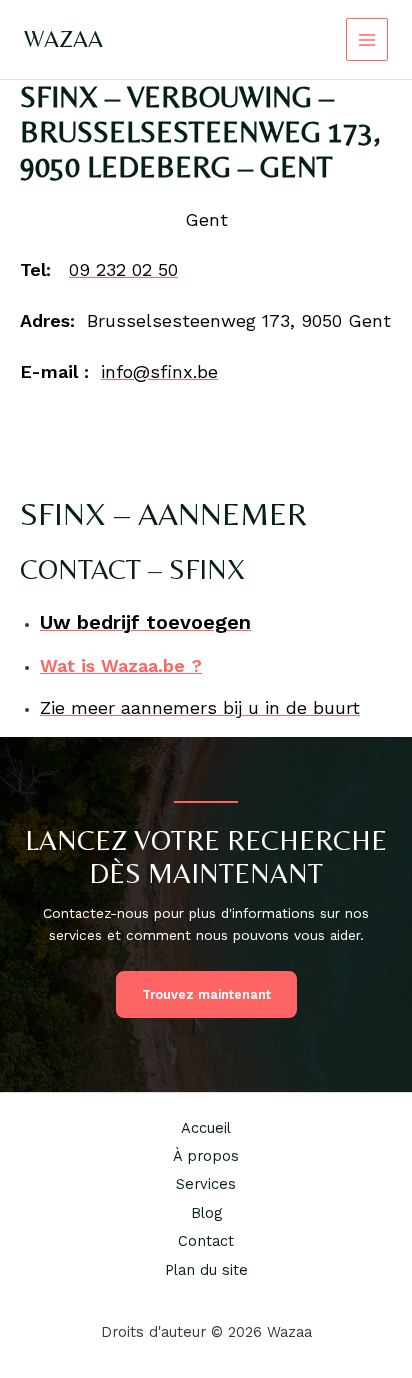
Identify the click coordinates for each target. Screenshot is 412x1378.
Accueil (206, 1128)
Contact (206, 1241)
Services (206, 1184)
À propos (206, 1156)
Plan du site (206, 1270)
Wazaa (63, 38)
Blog (206, 1213)
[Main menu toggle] (367, 39)
